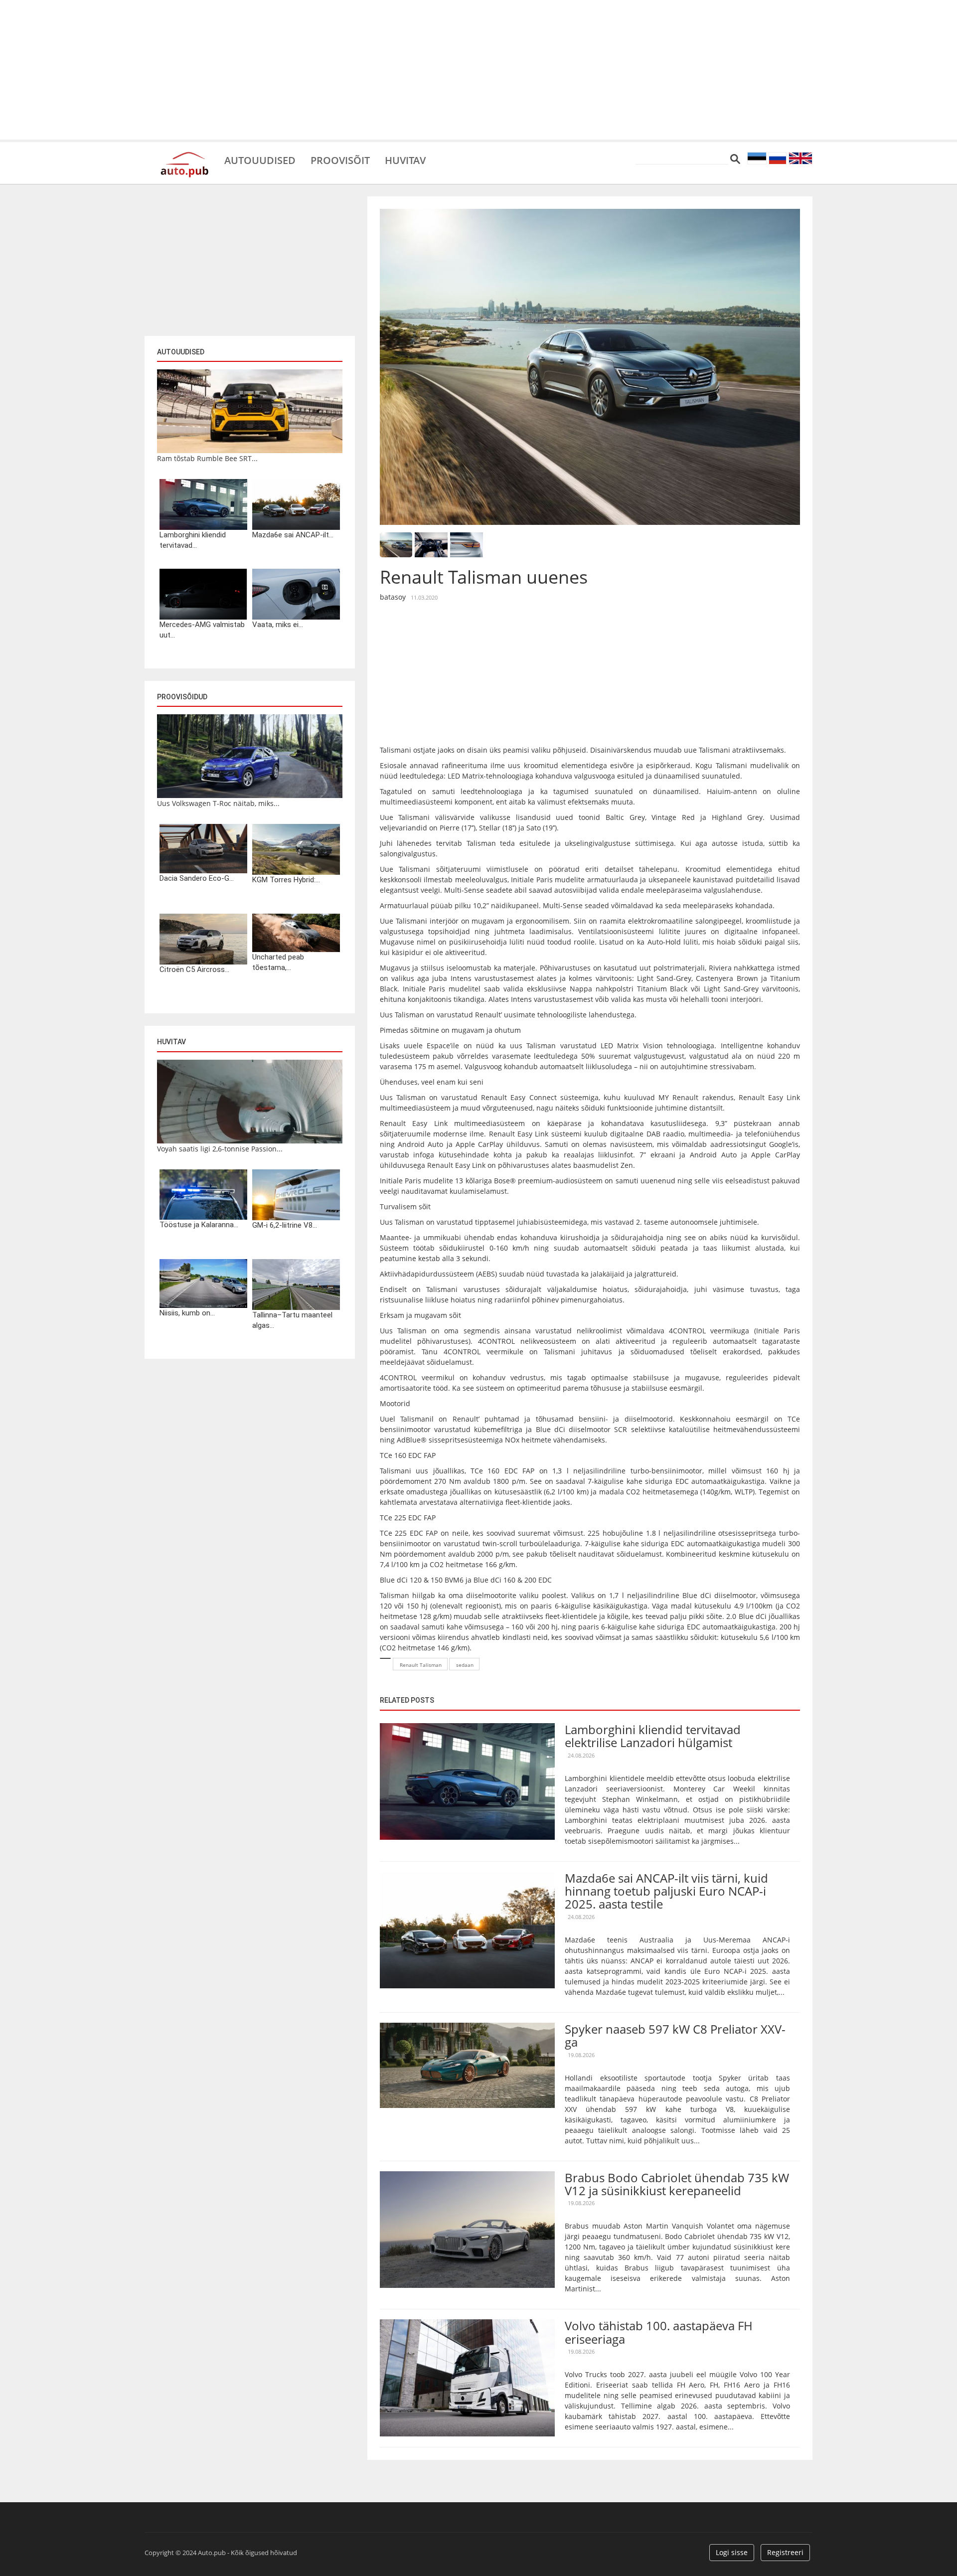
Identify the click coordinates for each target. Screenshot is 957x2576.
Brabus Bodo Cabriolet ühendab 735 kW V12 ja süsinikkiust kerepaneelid (677, 2184)
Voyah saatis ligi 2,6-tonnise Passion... (220, 1149)
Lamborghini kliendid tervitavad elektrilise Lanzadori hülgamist (653, 1736)
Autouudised (260, 160)
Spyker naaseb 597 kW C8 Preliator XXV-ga (675, 2035)
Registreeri (785, 2552)
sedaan (465, 1665)
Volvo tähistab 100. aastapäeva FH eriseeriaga (659, 2332)
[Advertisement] (478, 70)
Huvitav (405, 160)
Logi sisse (732, 2552)
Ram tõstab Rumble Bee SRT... (207, 458)
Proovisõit (340, 160)
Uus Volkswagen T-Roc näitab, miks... (218, 803)
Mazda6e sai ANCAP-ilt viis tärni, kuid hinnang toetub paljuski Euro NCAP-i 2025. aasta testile (666, 1891)
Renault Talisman (421, 1665)
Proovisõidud (182, 697)
